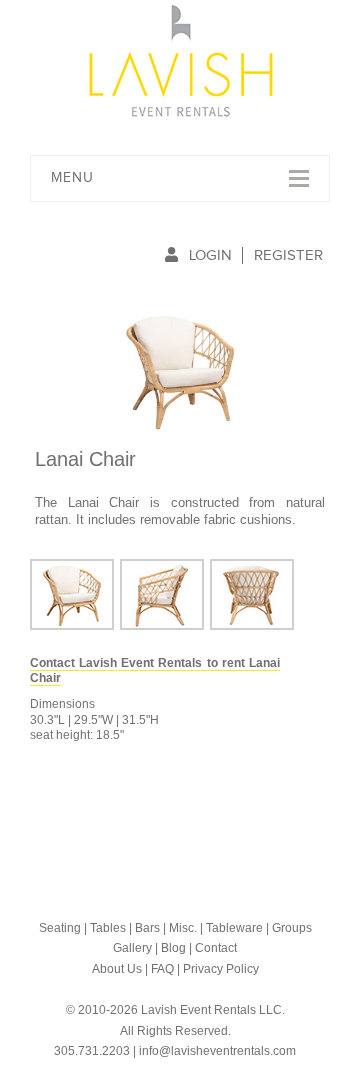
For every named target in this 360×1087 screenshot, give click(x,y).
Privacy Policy (221, 969)
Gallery (132, 948)
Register (288, 255)
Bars (147, 928)
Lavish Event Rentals (180, 60)
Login (210, 255)
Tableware (234, 928)
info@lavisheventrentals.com (217, 1051)
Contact (216, 948)
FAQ (162, 969)
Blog (173, 948)
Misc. (183, 928)
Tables (108, 928)
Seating (60, 928)
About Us (117, 969)
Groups (292, 928)
